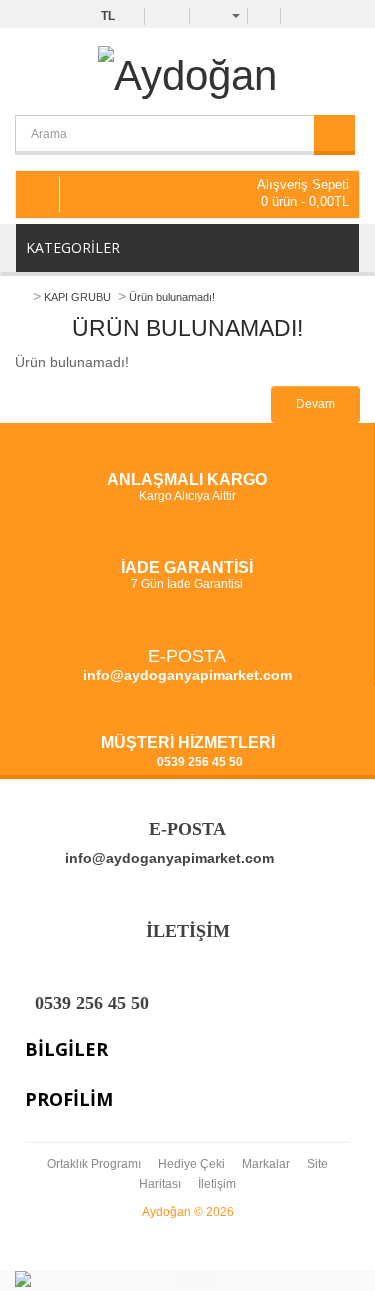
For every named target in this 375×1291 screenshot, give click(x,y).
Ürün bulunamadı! (172, 297)
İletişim (217, 1184)
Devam (315, 404)
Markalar (266, 1164)
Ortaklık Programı (94, 1164)
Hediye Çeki (191, 1164)
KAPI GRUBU (77, 297)
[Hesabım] (225, 15)
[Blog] (264, 15)
